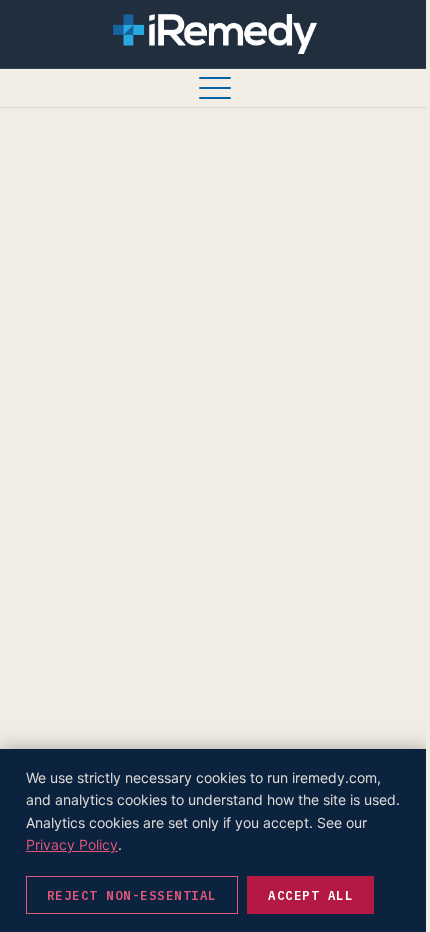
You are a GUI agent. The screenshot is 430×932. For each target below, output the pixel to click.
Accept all (310, 895)
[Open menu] (215, 88)
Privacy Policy (72, 844)
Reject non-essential (132, 895)
